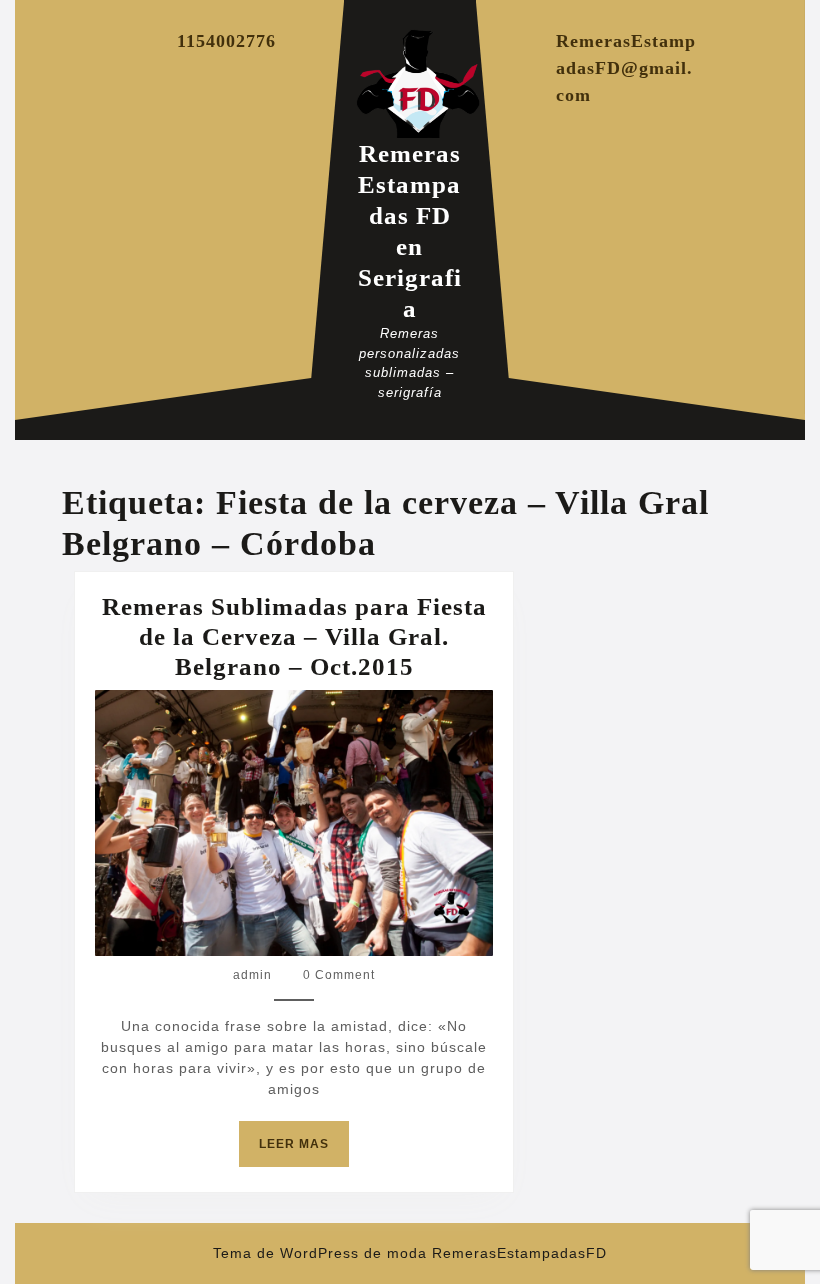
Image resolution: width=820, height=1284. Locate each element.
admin (252, 975)
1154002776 (226, 41)
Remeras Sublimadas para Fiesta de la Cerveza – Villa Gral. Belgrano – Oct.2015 (294, 636)
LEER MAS (304, 1151)
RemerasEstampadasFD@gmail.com (626, 68)
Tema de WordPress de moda (320, 1253)
